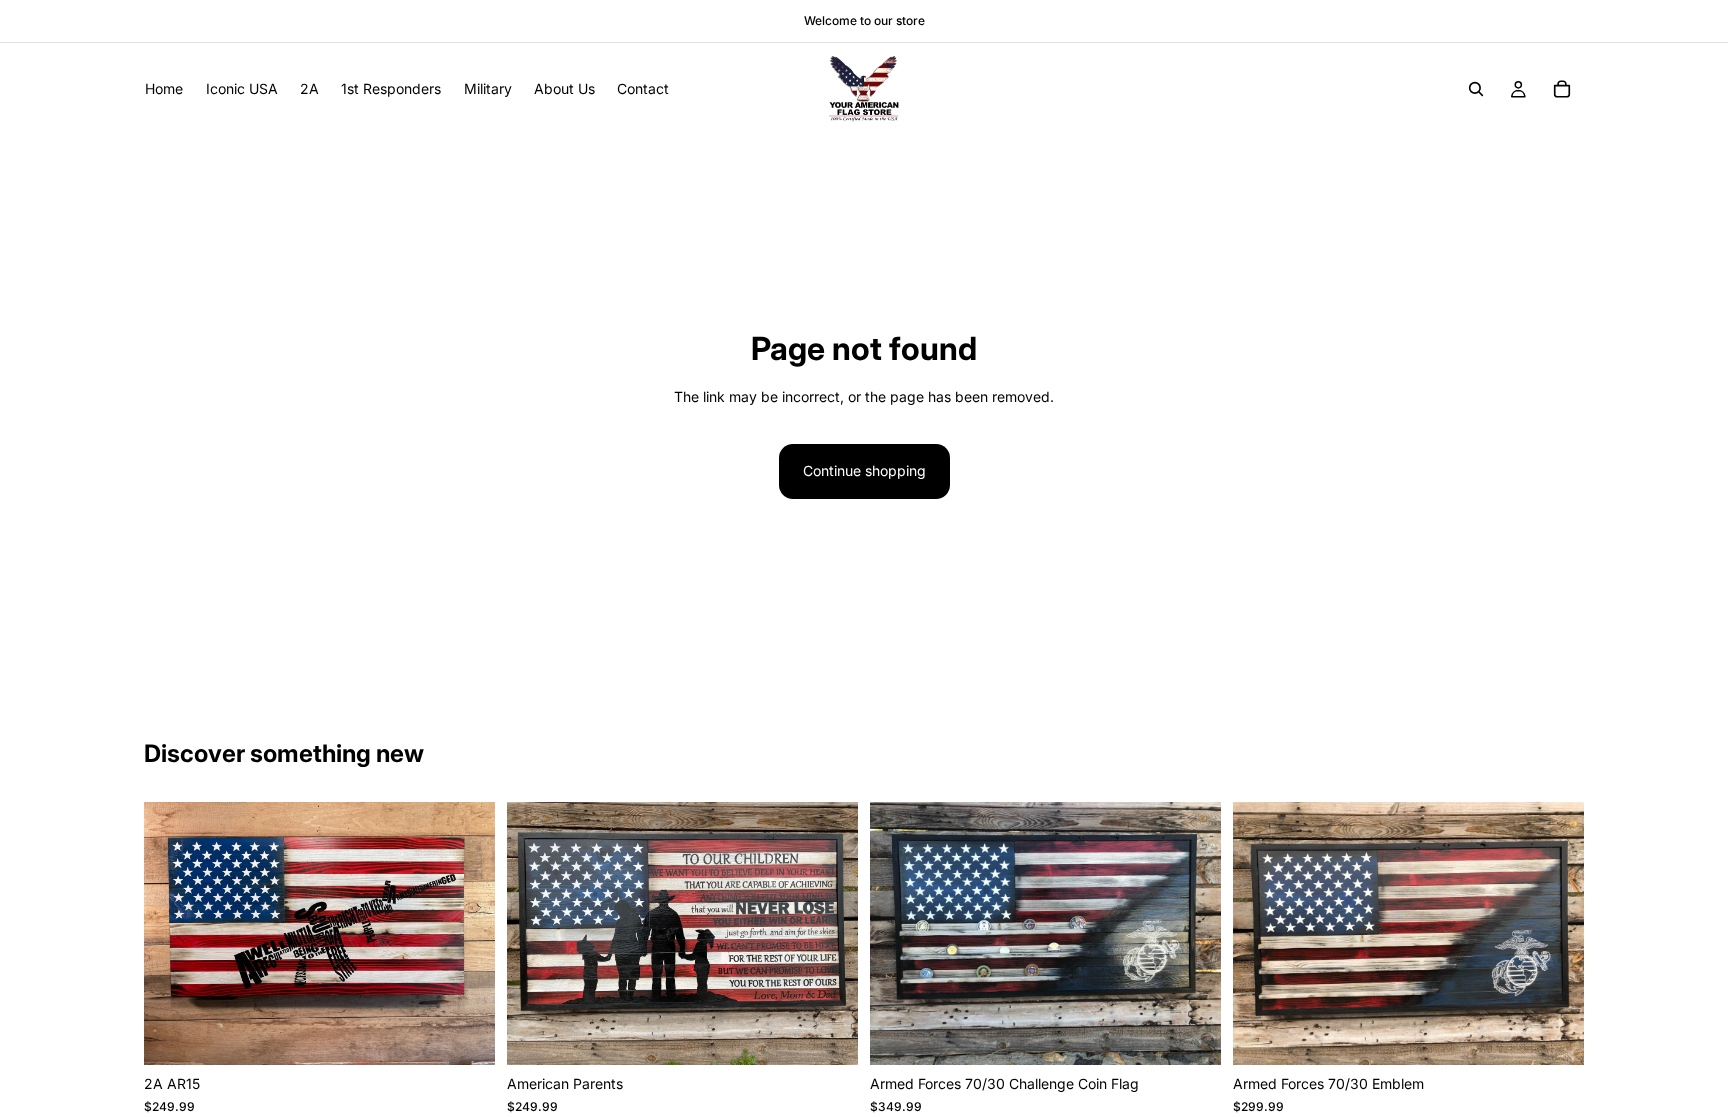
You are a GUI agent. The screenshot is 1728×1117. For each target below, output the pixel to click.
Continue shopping (864, 470)
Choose (481, 1033)
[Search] (1476, 89)
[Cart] (1562, 89)
